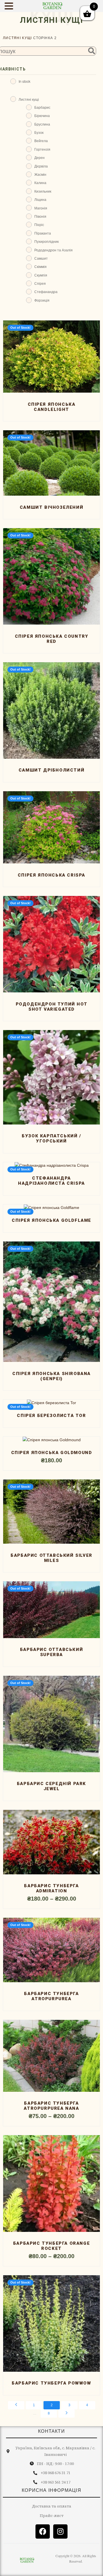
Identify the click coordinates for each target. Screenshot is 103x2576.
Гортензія (42, 149)
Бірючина (42, 115)
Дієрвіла (41, 166)
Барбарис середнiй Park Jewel (51, 1786)
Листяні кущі (17, 38)
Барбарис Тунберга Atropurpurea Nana (51, 2106)
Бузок (39, 132)
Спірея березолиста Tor (51, 1416)
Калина (40, 182)
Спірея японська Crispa (51, 875)
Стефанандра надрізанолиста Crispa (51, 1181)
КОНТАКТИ (51, 2431)
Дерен (39, 157)
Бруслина (42, 124)
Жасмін (40, 174)
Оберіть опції (51, 1437)
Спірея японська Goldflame (51, 1220)
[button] (10, 6)
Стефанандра (46, 291)
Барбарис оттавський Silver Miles (51, 1558)
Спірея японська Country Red (52, 639)
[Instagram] (60, 2531)
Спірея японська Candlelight (52, 407)
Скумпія (41, 275)
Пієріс (39, 224)
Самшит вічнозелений (51, 507)
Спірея (40, 283)
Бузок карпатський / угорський (51, 1138)
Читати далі (51, 388)
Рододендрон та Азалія (54, 250)
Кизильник (43, 191)
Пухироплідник (46, 241)
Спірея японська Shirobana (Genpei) (51, 1376)
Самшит (41, 258)
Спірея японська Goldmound (52, 1453)
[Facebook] (43, 2531)
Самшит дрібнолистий (51, 770)
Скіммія (40, 266)
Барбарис (42, 107)
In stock (24, 81)
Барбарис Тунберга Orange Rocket (51, 2246)
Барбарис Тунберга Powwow (51, 2383)
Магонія (41, 208)
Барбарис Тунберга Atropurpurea (51, 1996)
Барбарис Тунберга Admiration (51, 1888)
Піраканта (43, 233)
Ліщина (40, 199)
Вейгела (41, 141)
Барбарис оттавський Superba (51, 1652)
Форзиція (42, 300)
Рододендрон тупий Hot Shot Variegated (52, 1007)
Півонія (40, 216)
